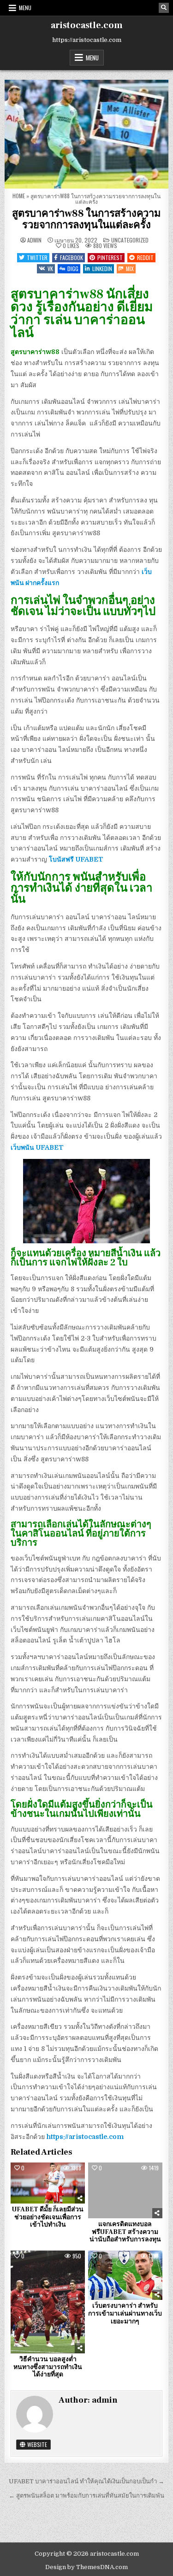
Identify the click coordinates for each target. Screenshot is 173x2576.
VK (50, 269)
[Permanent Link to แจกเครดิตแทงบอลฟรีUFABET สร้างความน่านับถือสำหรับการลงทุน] (125, 2190)
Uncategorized (130, 240)
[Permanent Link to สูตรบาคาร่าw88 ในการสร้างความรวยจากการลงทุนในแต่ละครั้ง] (86, 134)
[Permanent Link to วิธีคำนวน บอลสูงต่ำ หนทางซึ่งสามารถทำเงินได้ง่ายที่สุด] (48, 2302)
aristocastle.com (87, 25)
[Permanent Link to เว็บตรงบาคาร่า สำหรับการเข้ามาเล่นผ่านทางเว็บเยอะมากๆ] (125, 2275)
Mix (130, 269)
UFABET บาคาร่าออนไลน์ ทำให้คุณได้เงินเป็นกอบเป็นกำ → (86, 2481)
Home (19, 196)
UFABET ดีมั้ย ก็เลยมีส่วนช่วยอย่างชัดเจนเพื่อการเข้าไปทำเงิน (48, 2217)
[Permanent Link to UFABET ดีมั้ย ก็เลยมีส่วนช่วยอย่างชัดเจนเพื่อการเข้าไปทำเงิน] (48, 2183)
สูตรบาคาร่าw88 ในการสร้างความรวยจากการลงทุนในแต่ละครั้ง (86, 219)
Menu (25, 8)
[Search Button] (164, 8)
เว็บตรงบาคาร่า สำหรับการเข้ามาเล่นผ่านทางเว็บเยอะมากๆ (125, 2314)
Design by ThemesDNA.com (86, 2567)
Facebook (72, 257)
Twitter (37, 257)
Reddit (145, 257)
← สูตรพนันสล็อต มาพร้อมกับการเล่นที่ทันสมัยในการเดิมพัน (86, 2496)
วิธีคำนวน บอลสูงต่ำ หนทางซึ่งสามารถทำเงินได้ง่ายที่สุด (48, 2367)
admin (34, 240)
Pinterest (110, 257)
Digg (73, 269)
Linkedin (102, 269)
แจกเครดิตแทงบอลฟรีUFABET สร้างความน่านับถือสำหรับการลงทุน (125, 2232)
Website (36, 2444)
